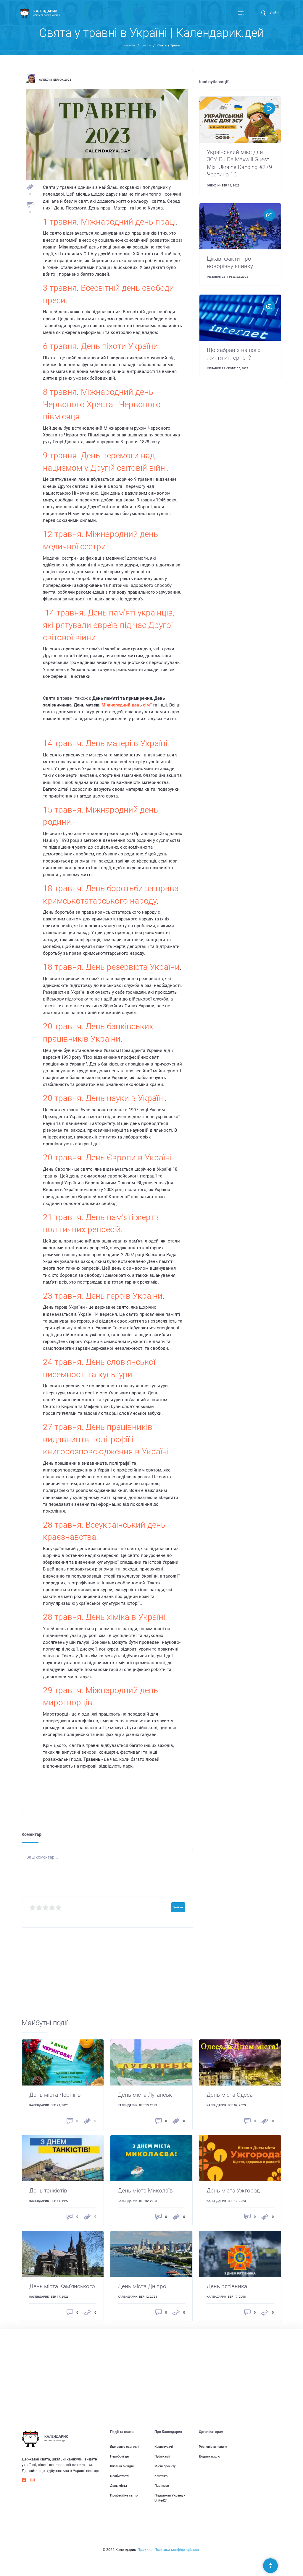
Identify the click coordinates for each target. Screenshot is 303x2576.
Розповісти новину (213, 2447)
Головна (129, 45)
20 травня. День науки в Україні (104, 1098)
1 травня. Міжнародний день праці (109, 222)
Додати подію (209, 2456)
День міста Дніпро (142, 2286)
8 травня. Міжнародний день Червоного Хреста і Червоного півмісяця (102, 404)
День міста (119, 2486)
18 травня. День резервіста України (111, 967)
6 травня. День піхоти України (100, 346)
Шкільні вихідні (122, 2466)
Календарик (39, 2105)
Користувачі (164, 2447)
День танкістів (48, 2191)
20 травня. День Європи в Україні (107, 1158)
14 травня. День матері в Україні (105, 743)
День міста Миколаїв (145, 2191)
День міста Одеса (230, 2095)
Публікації (162, 2456)
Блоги (146, 45)
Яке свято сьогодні (125, 2447)
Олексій (45, 80)
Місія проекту (165, 2466)
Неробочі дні (120, 2456)
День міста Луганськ (145, 2095)
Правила (145, 2550)
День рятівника (227, 2286)
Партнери (162, 2486)
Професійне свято (124, 2495)
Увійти (274, 13)
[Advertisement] (152, 1977)
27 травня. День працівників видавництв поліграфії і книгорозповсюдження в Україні (106, 1439)
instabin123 (216, 277)
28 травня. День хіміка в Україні (104, 1617)
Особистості (119, 2476)
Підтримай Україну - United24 (170, 2498)
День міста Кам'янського (62, 2286)
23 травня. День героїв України (103, 1296)
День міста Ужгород (233, 2191)
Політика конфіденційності (177, 2550)
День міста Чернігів (55, 2095)
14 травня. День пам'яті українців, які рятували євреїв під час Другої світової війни (109, 625)
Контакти (161, 2476)
